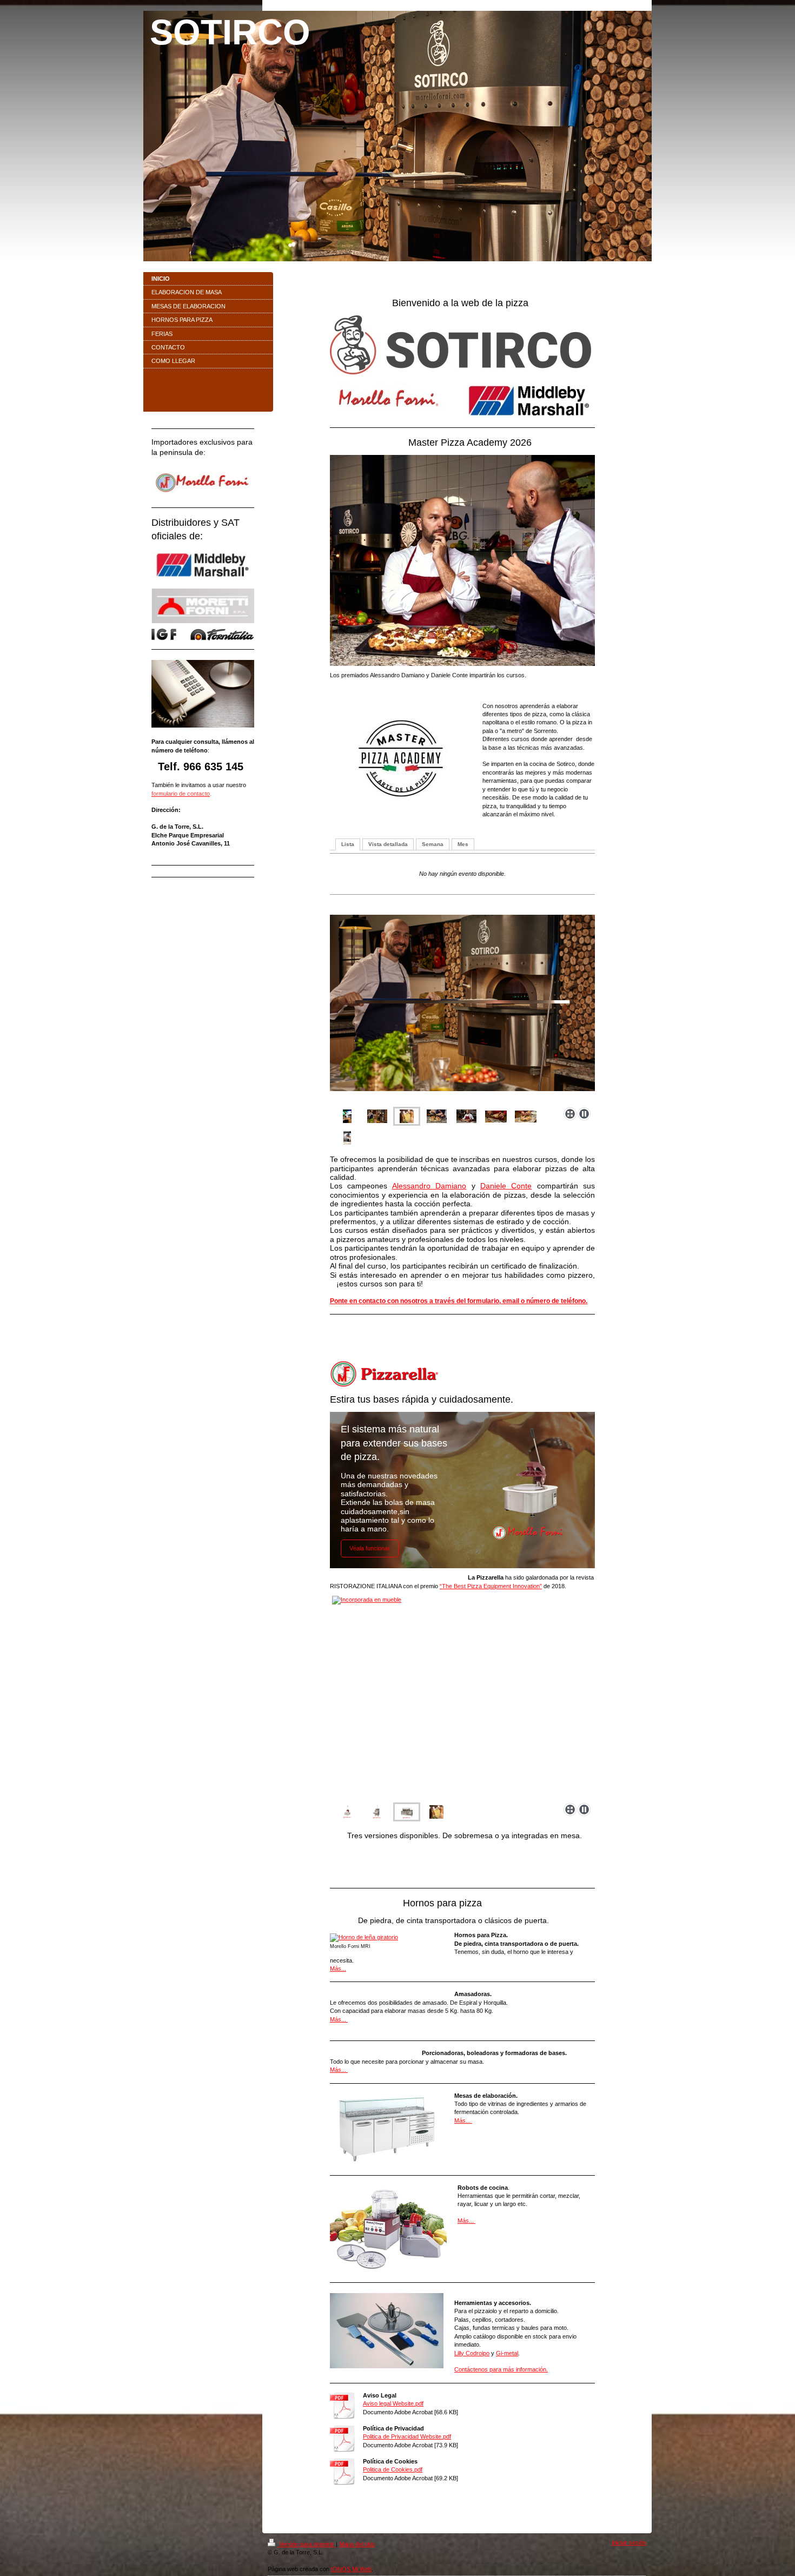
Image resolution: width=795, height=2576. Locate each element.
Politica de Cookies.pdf (393, 2469)
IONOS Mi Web (351, 2569)
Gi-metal (507, 2353)
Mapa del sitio (357, 2544)
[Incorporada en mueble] (377, 1812)
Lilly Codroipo (472, 2353)
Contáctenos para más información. (501, 2369)
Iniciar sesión (629, 2542)
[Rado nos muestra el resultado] (436, 1812)
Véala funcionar (370, 1548)
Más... (338, 1969)
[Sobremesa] (347, 1812)
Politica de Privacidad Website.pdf (407, 2436)
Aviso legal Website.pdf (393, 2403)
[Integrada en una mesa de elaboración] (462, 1697)
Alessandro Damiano (429, 1186)
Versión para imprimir (307, 2544)
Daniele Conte (506, 1186)
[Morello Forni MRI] (387, 1938)
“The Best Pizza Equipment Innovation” (491, 1586)
